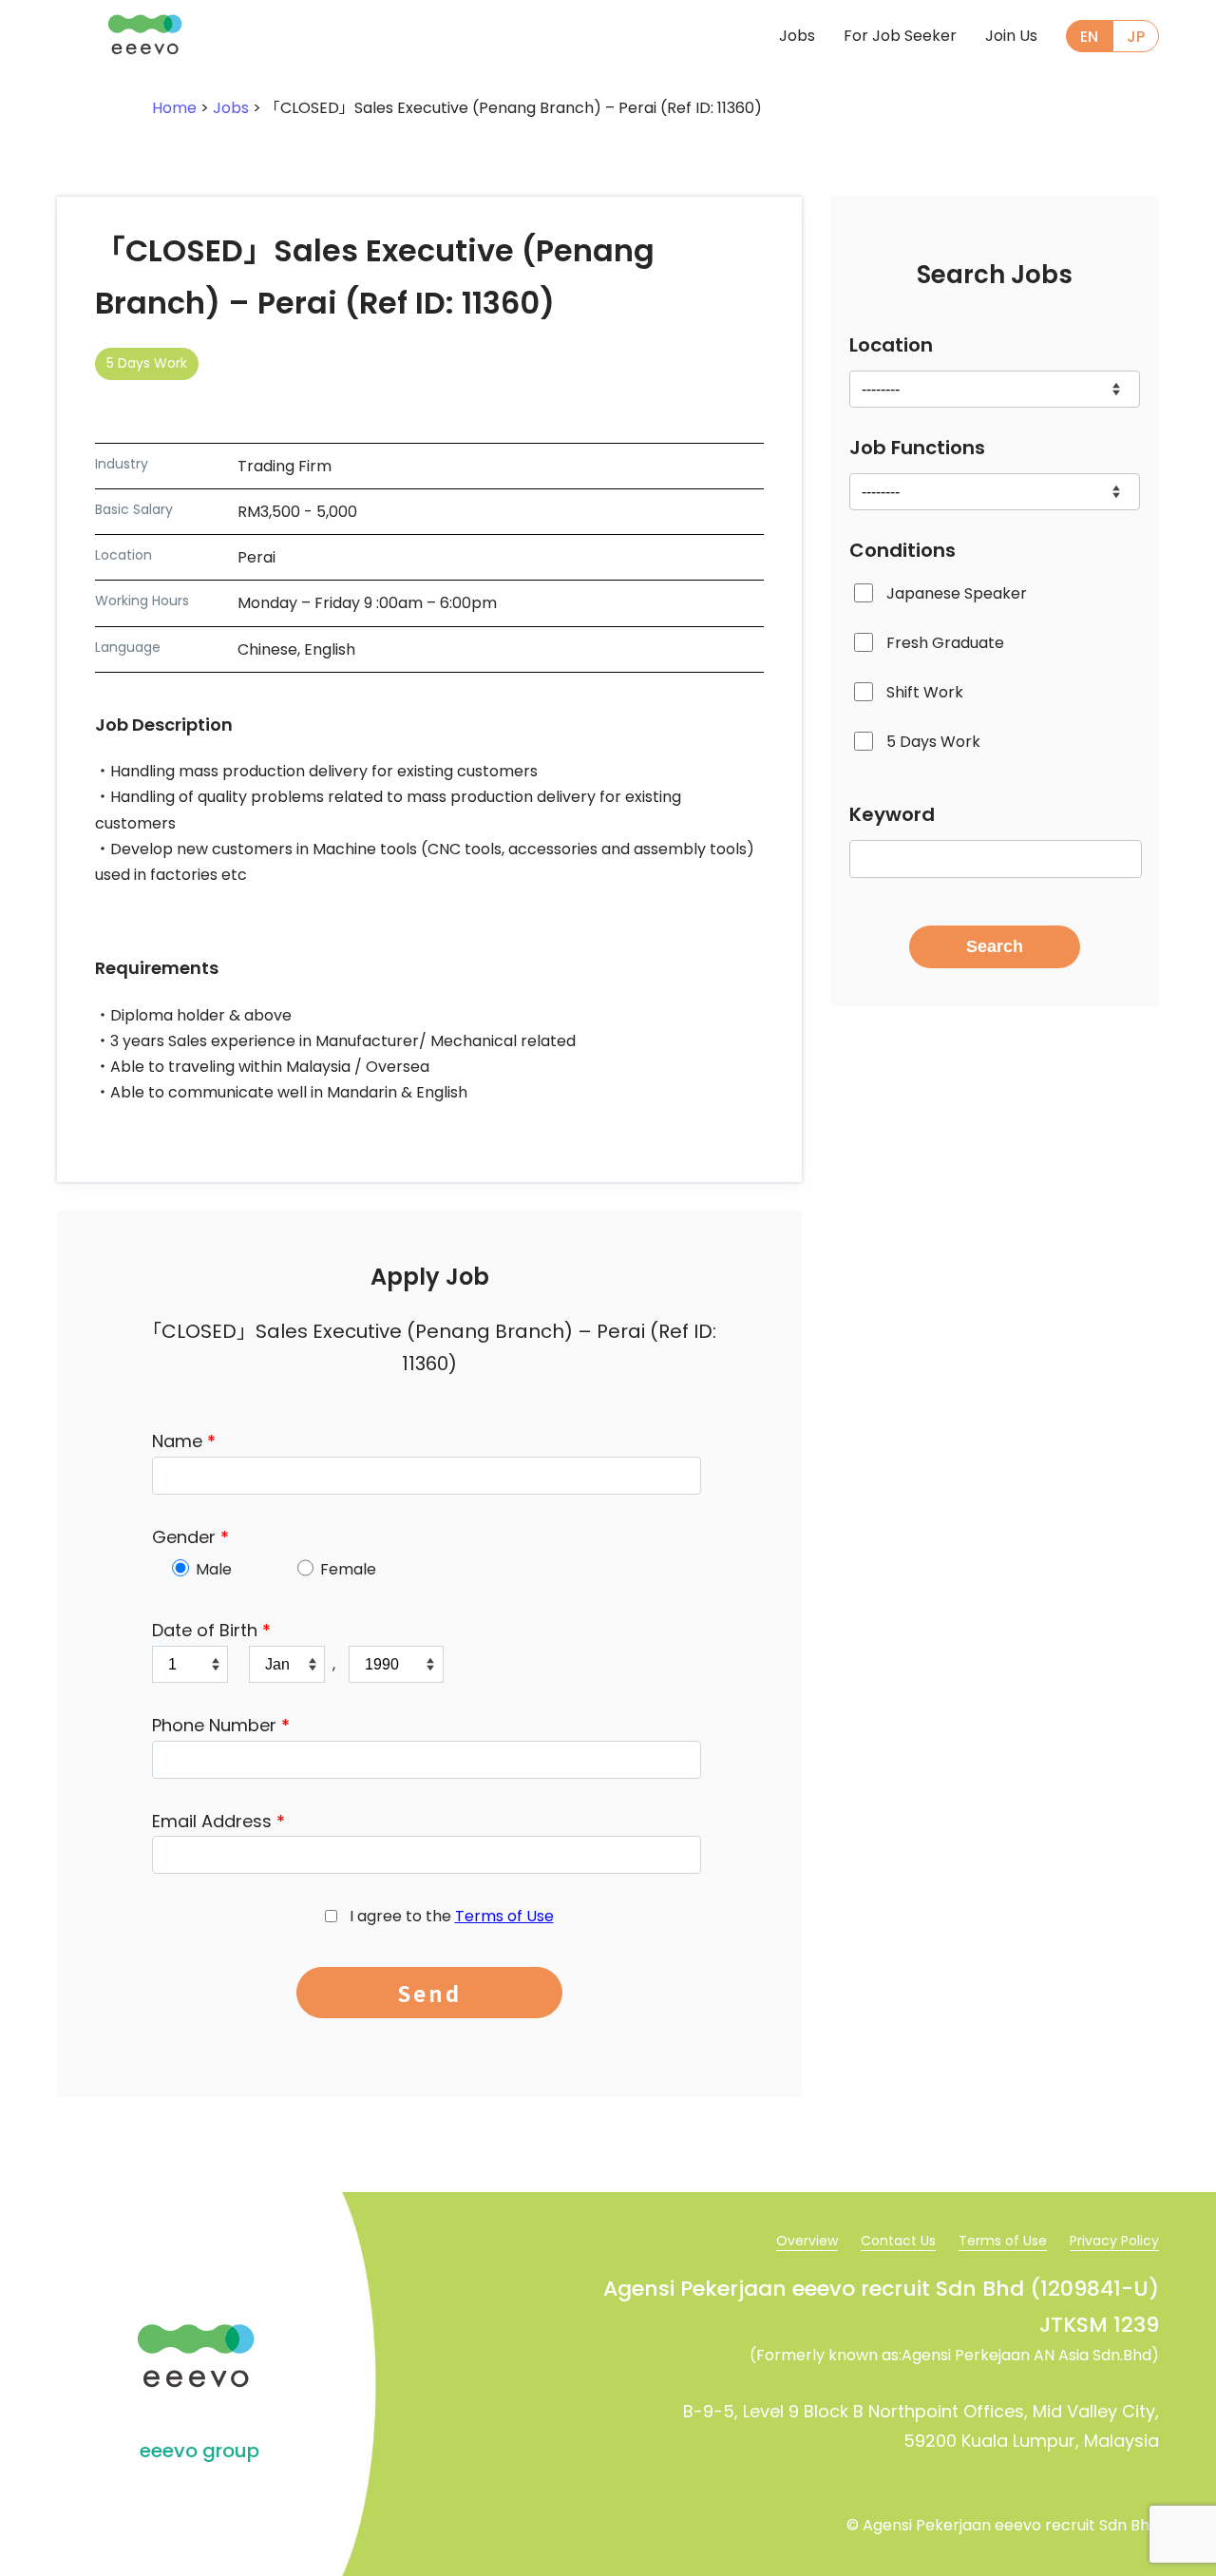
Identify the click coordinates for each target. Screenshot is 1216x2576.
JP (1136, 37)
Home (174, 108)
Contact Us (898, 2241)
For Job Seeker (900, 36)
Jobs (797, 36)
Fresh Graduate (945, 644)
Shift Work (925, 693)
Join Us (1011, 36)
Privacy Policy (1114, 2241)
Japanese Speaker (957, 593)
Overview (807, 2241)
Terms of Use (504, 1916)
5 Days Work (933, 743)
